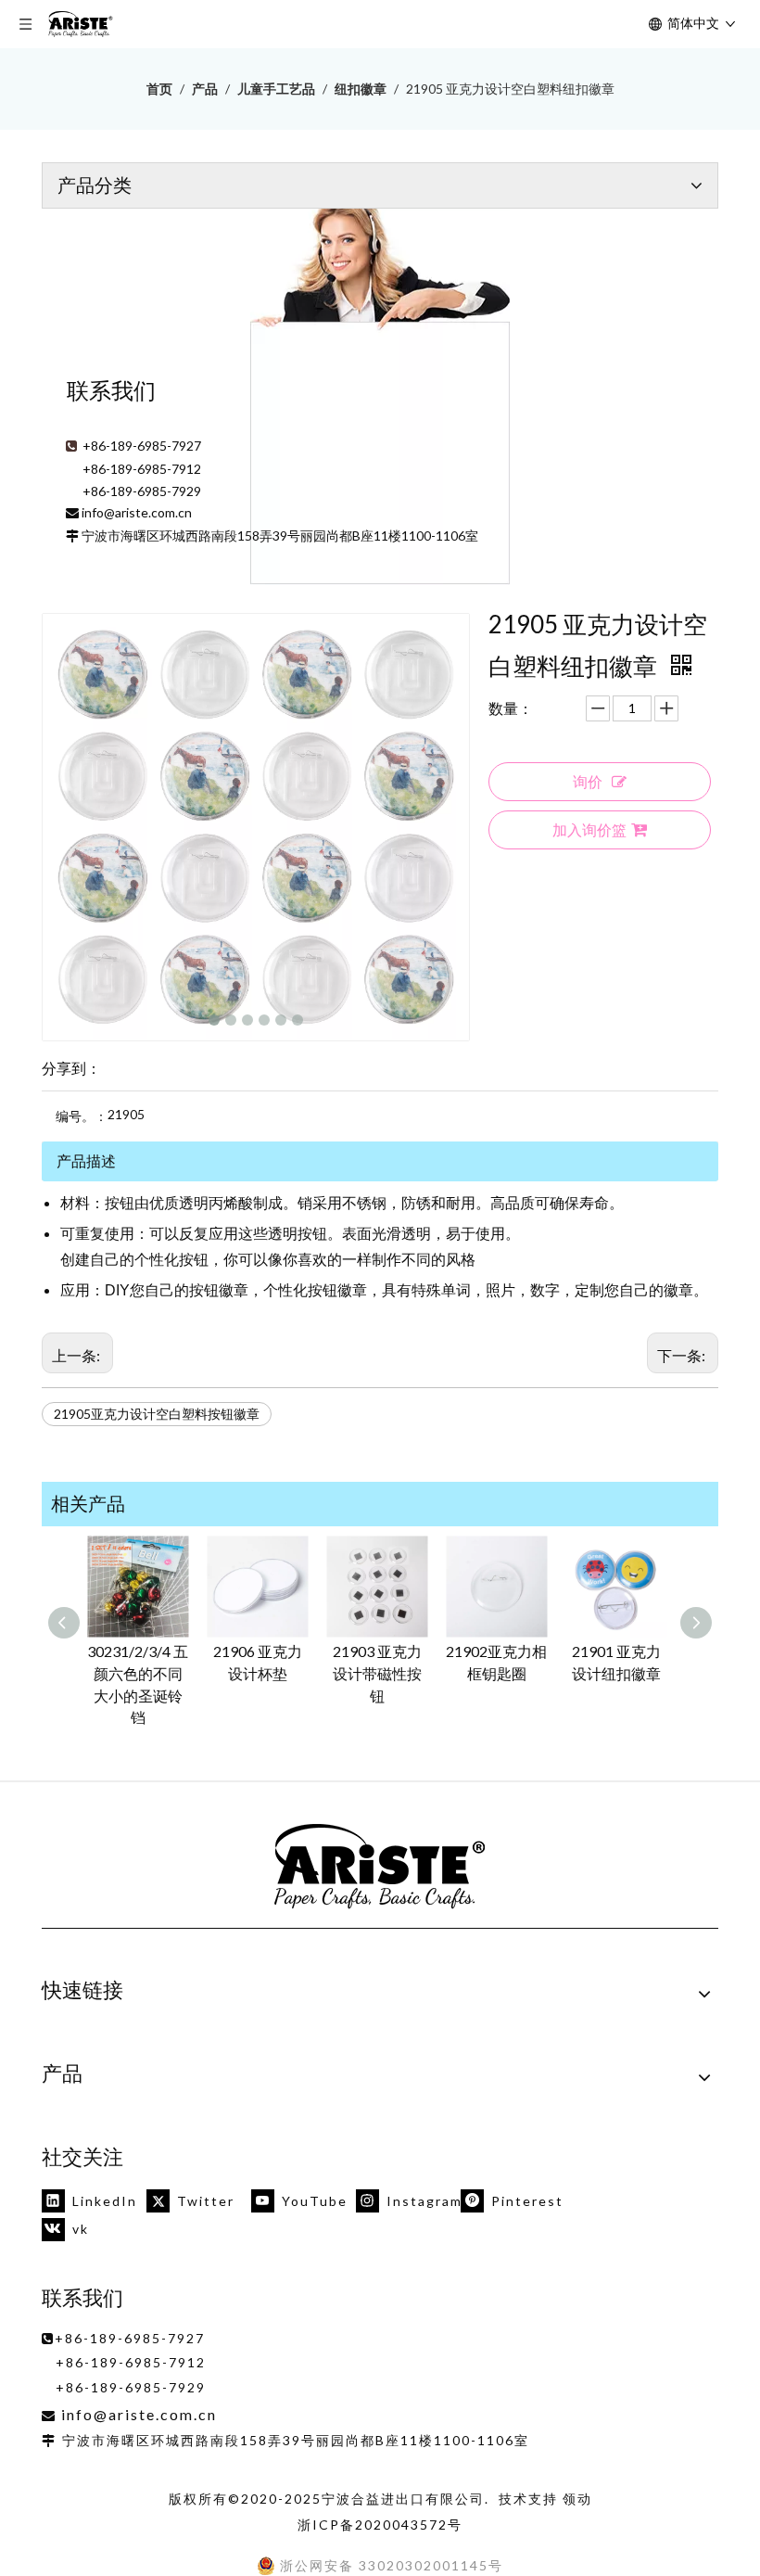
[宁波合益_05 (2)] (380, 1867)
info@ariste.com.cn (137, 512)
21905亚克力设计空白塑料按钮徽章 (157, 1414)
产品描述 (86, 1160)
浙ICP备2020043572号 (380, 2525)
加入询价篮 (589, 829)
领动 (577, 2499)
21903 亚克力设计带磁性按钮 (377, 1673)
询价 (588, 781)
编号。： (82, 1116)
